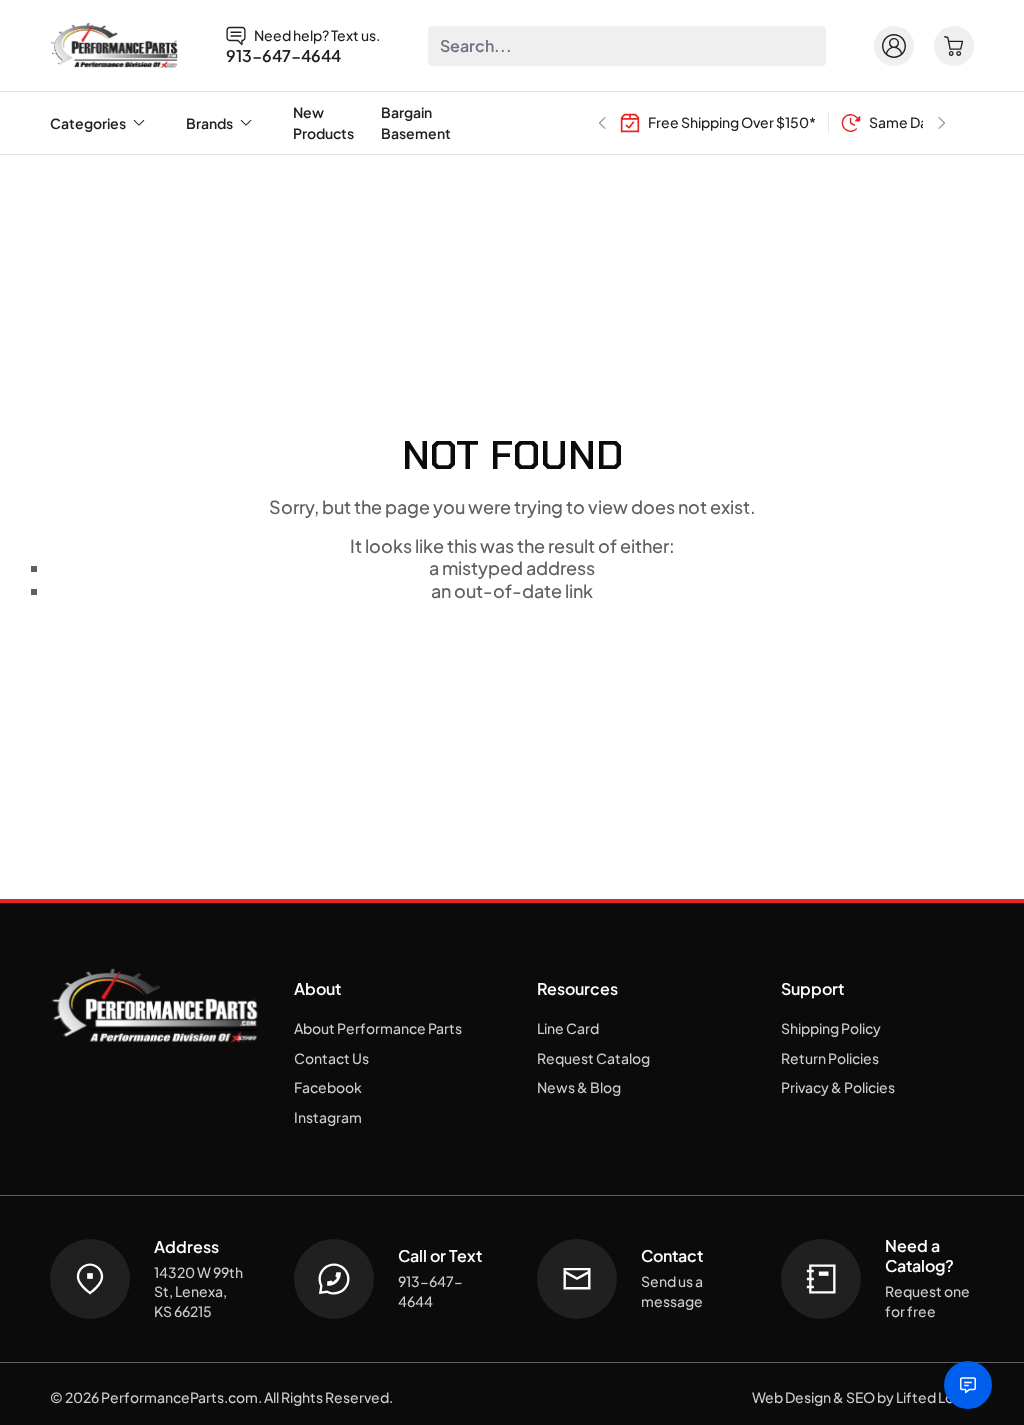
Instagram (328, 1117)
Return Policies (830, 1058)
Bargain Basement (416, 122)
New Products (323, 122)
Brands (209, 123)
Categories (88, 123)
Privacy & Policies (838, 1087)
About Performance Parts (378, 1028)
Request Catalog (593, 1058)
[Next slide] (942, 123)
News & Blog (579, 1087)
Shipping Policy (831, 1028)
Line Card (568, 1028)
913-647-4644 (283, 56)
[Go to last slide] (602, 123)
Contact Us (331, 1058)
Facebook (328, 1087)
